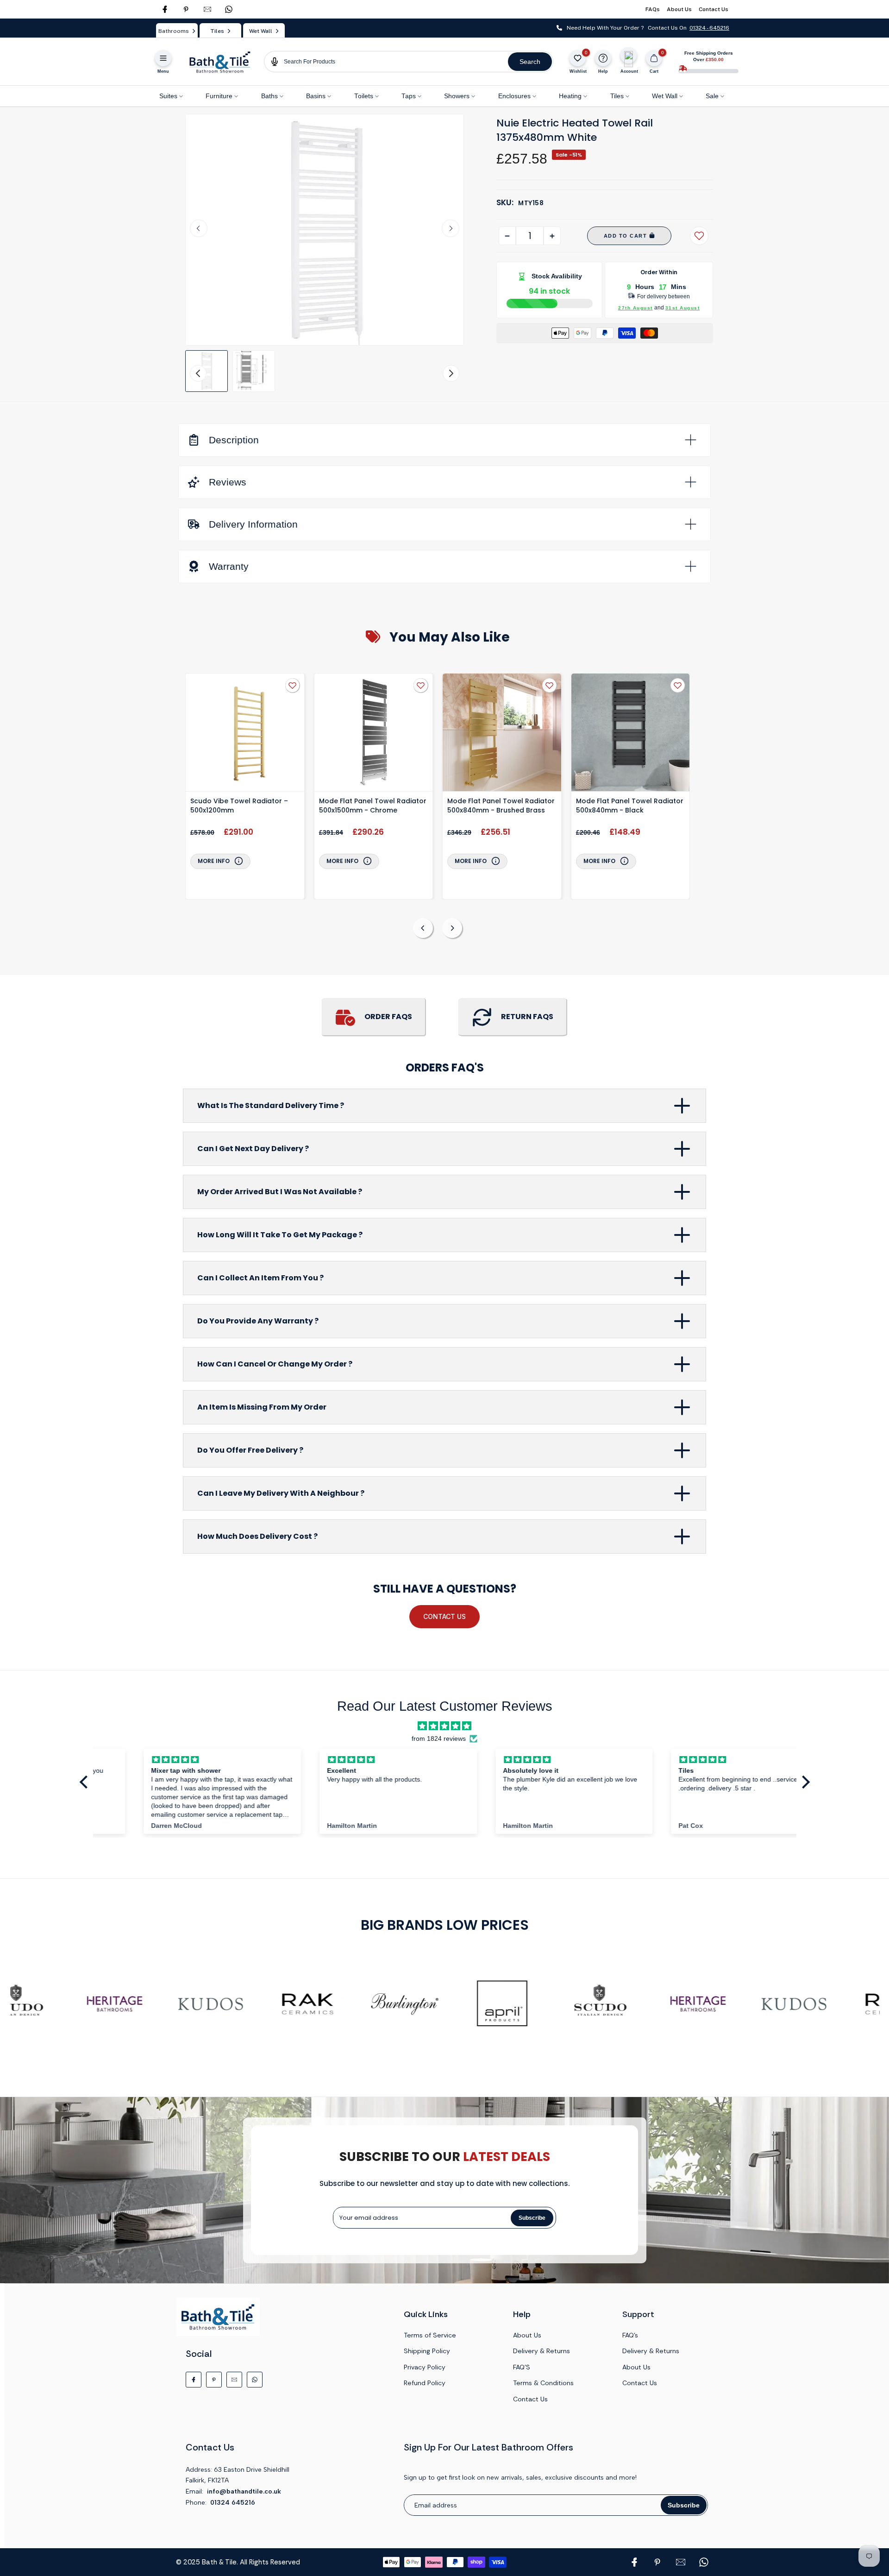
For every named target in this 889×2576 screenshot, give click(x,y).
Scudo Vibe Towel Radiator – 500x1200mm (239, 806)
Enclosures (514, 96)
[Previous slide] (423, 928)
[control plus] (552, 236)
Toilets (364, 96)
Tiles (617, 96)
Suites (168, 96)
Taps (409, 96)
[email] (207, 9)
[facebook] (165, 9)
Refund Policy (425, 2383)
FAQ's (630, 2335)
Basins (316, 96)
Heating (570, 96)
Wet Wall (665, 96)
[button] (207, 371)
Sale (712, 96)
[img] (444, 1726)
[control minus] (507, 236)
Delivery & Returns (542, 2351)
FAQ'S (522, 2367)
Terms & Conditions (543, 2383)
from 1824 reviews (439, 1739)
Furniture (219, 96)
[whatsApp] (229, 9)
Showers (457, 96)
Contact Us (714, 9)
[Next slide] (451, 228)
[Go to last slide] (199, 228)
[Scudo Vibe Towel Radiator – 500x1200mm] (245, 734)
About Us (679, 9)
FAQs (653, 9)
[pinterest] (186, 9)
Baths (269, 96)
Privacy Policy (425, 2367)
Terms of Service (430, 2335)
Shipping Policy (427, 2351)
